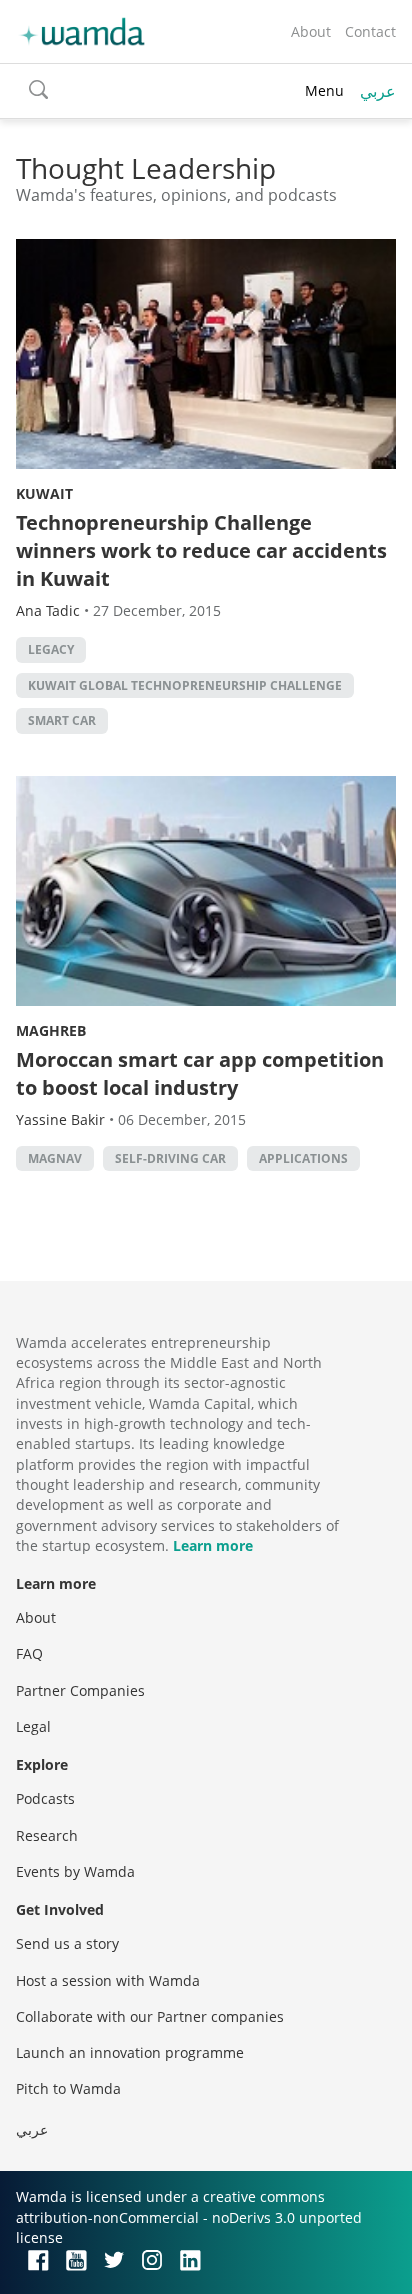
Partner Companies (80, 1690)
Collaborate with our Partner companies (150, 2016)
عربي (378, 91)
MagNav (55, 1158)
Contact (370, 31)
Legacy (51, 649)
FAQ (29, 1653)
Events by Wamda (75, 1871)
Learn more (213, 1545)
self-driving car (170, 1158)
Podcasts (45, 1798)
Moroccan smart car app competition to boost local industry (200, 1073)
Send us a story (67, 1943)
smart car (62, 720)
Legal (33, 1726)
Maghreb (51, 1030)
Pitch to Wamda (68, 2088)
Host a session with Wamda (108, 1980)
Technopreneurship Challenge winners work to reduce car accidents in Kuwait (201, 550)
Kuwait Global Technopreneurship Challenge (185, 685)
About (311, 31)
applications (303, 1158)
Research (47, 1835)
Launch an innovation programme (130, 2052)
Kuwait (44, 493)
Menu (324, 90)
